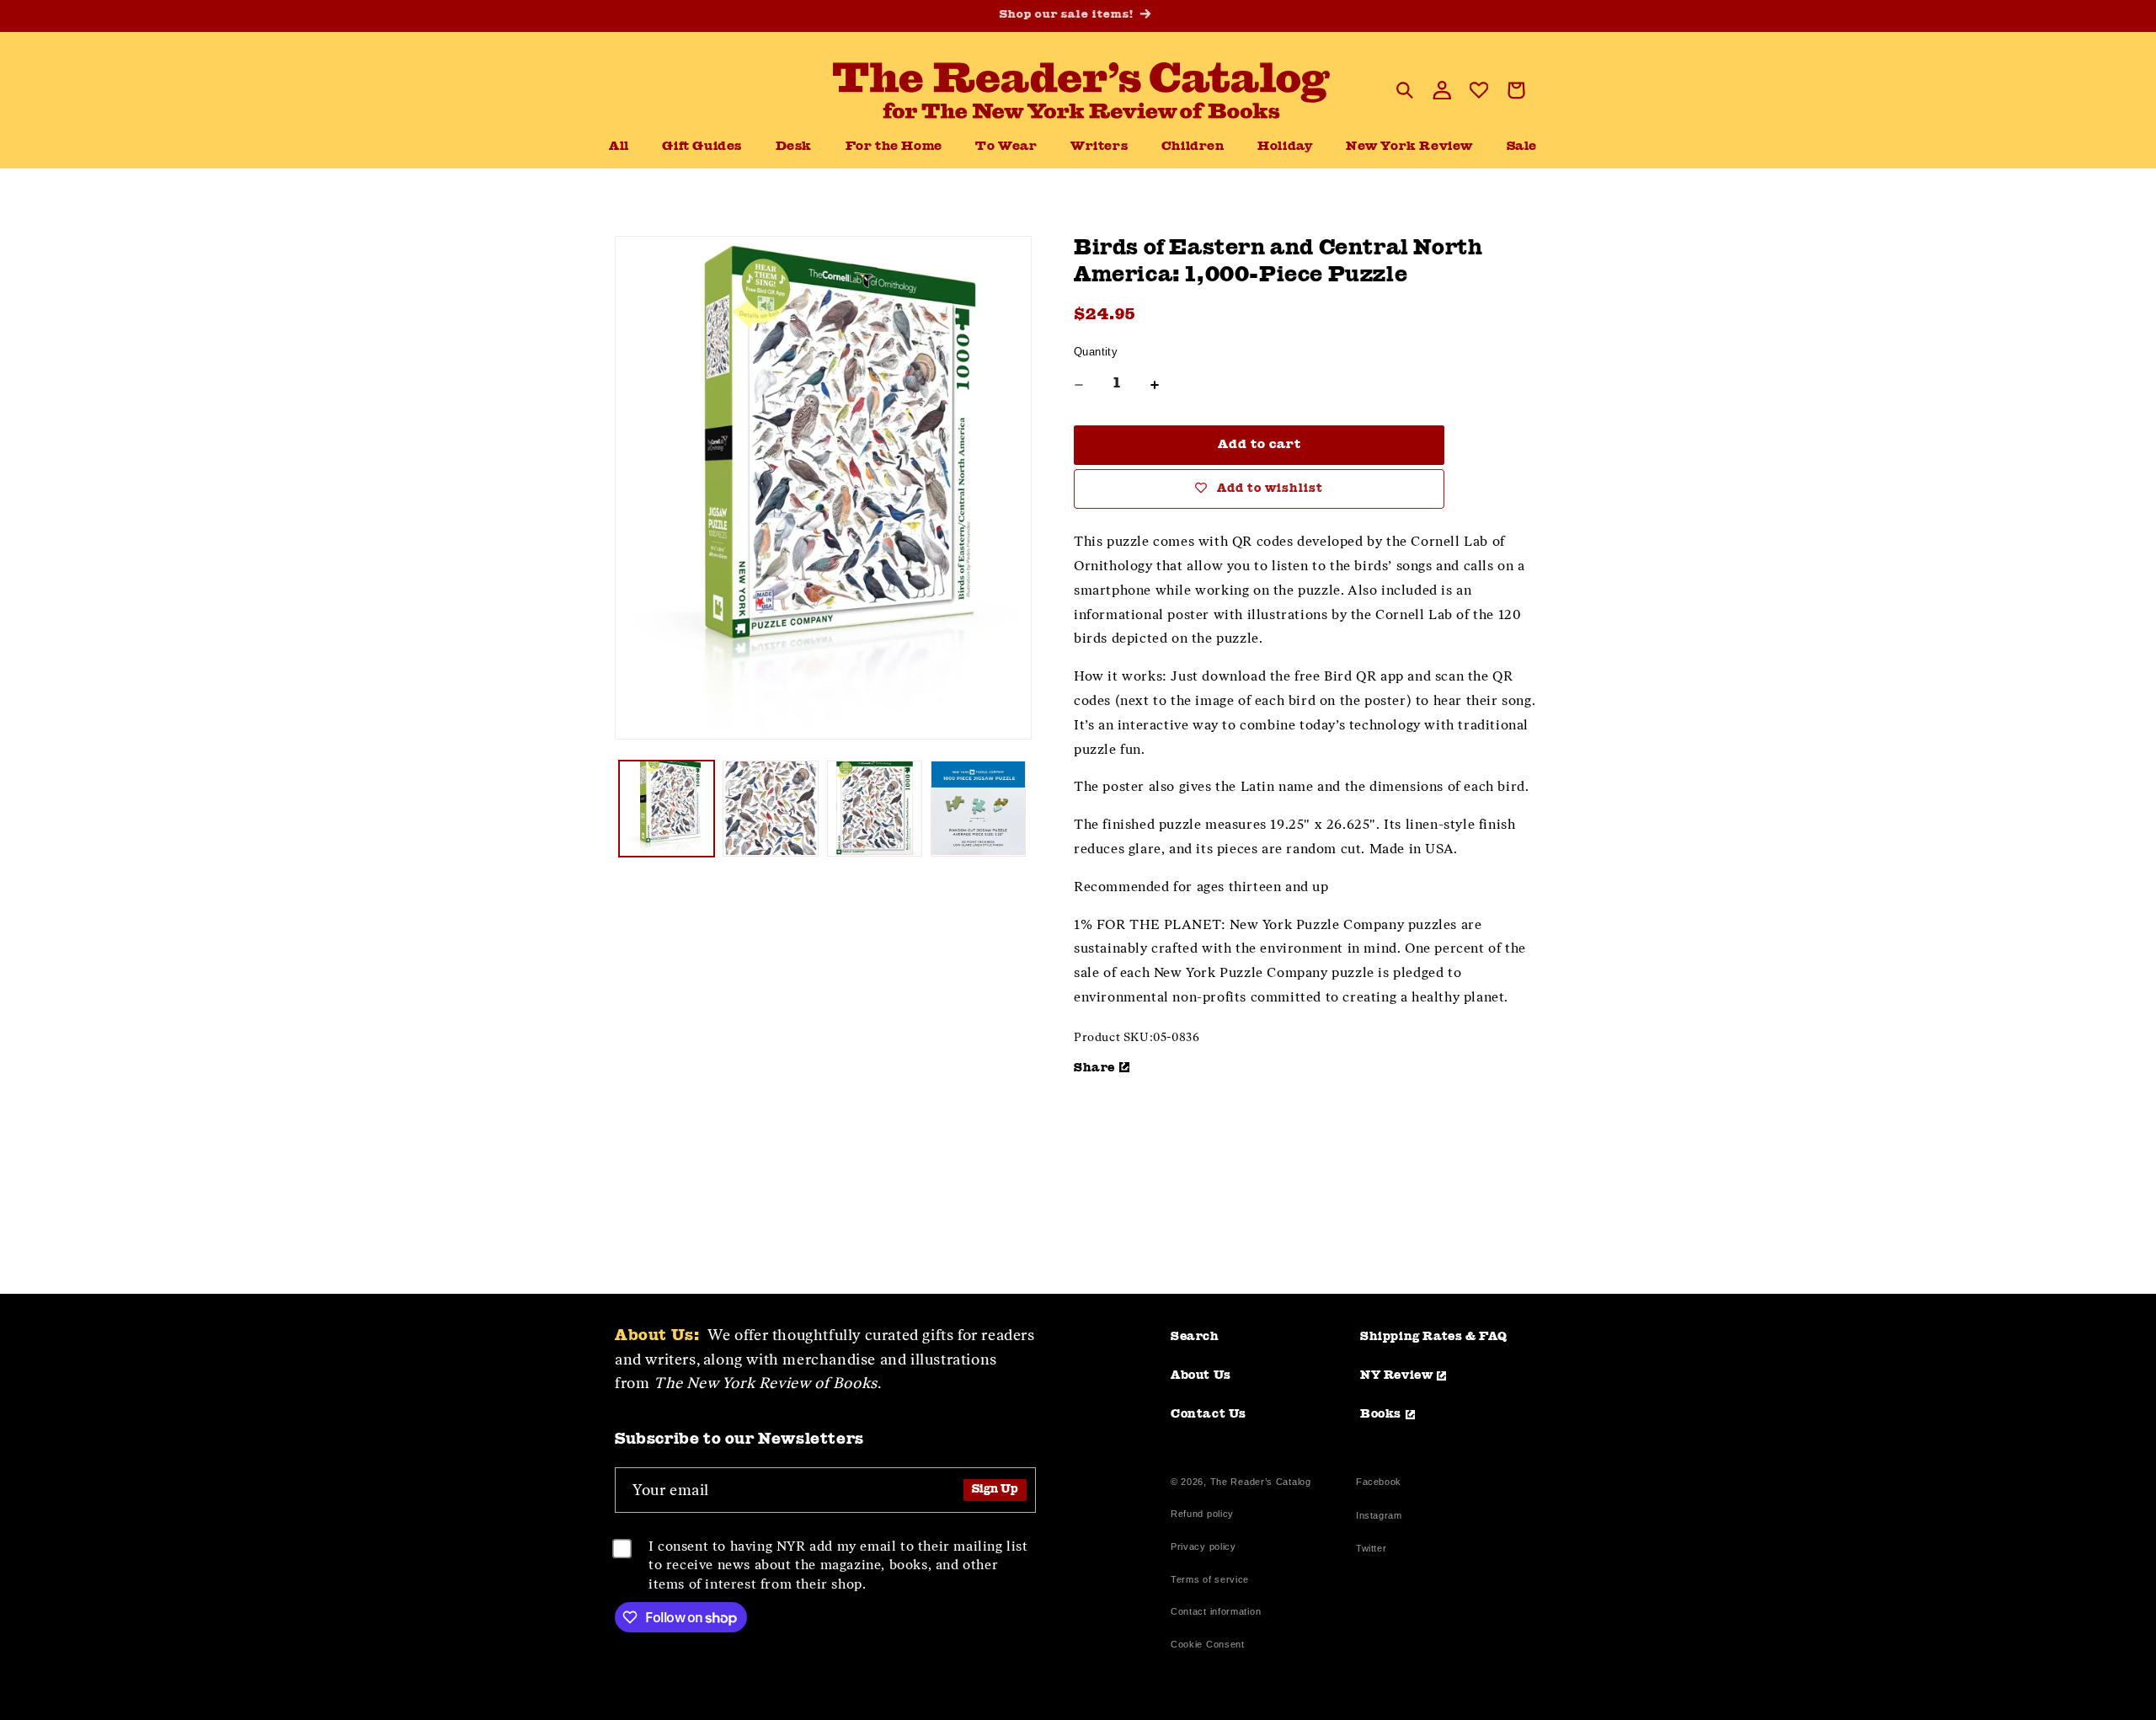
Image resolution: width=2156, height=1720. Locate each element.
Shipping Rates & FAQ (1434, 1337)
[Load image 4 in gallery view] (978, 808)
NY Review (1396, 1375)
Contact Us (1209, 1414)
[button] (794, 147)
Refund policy (1202, 1514)
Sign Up (995, 1490)
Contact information (1216, 1611)
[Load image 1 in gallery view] (667, 808)
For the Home (894, 147)
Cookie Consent (1208, 1644)
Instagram (1379, 1517)
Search (1195, 1337)
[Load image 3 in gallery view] (875, 808)
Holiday (1285, 147)
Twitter (1374, 1550)
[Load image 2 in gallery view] (770, 808)
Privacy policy (1203, 1546)
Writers (1099, 147)
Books (1381, 1414)
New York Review (1409, 147)
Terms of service (1210, 1579)
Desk (794, 147)
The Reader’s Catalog (1261, 1482)
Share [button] (1094, 1068)
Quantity (1096, 352)
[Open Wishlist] (1479, 90)
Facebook (1379, 1484)
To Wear (1006, 147)
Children (1193, 147)
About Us (1201, 1375)
